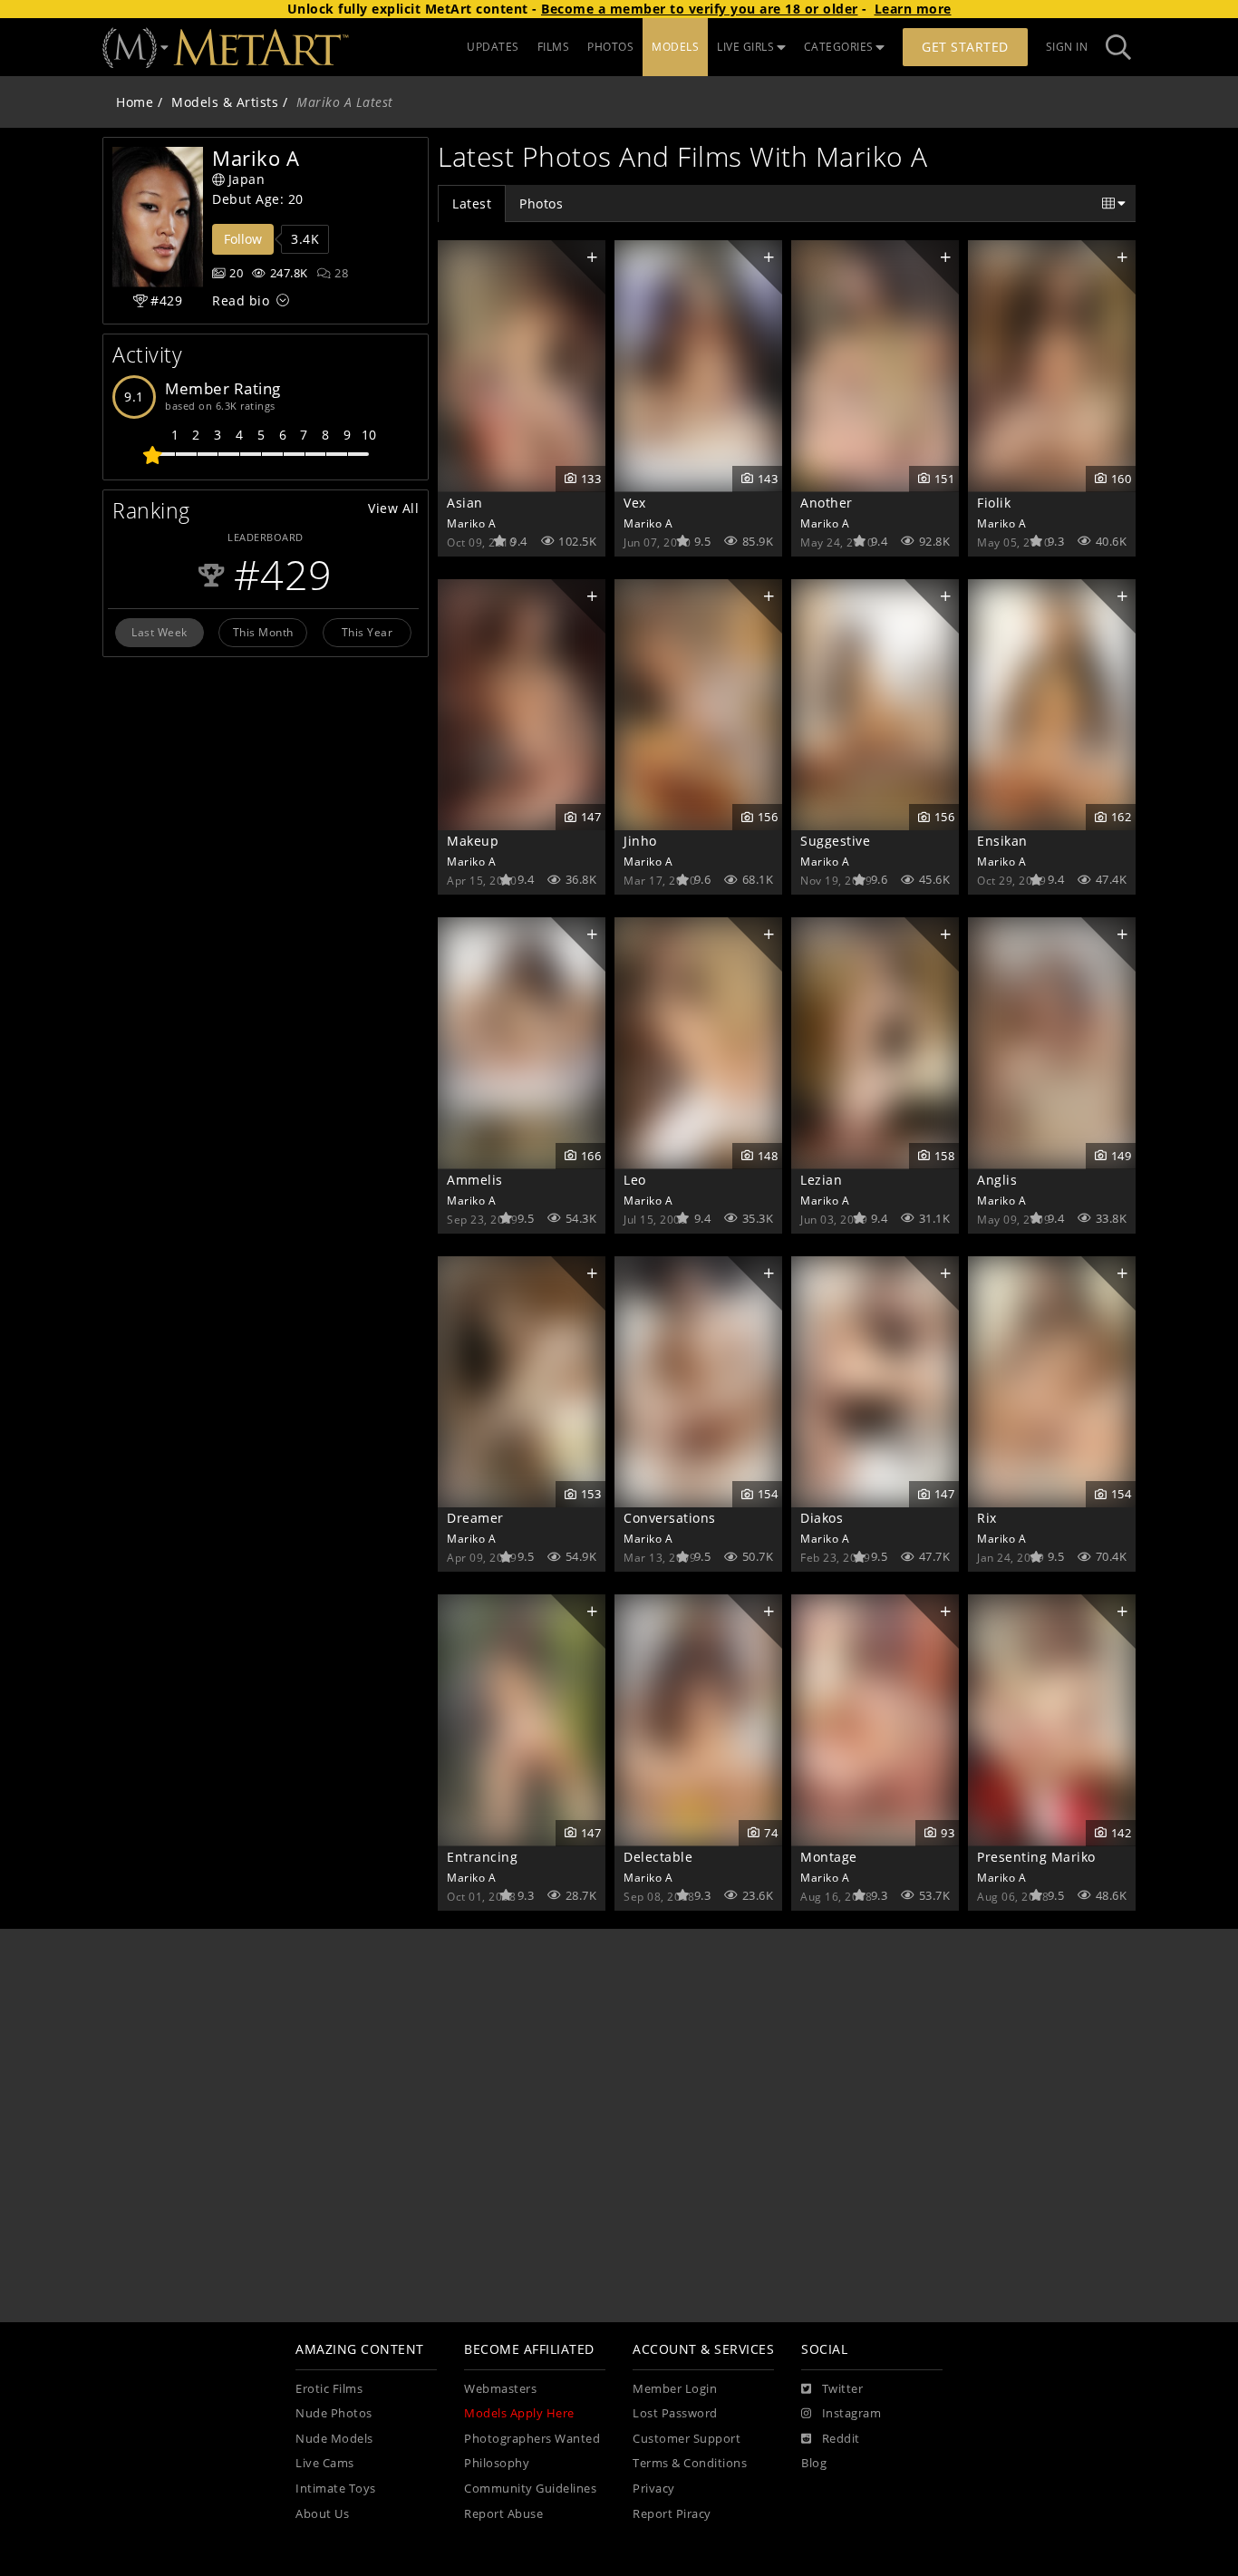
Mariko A (471, 523)
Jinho (640, 841)
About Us (322, 2514)
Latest (472, 203)
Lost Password (675, 2413)
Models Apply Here (519, 2413)
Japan (247, 179)
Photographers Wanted (532, 2439)
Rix (987, 1518)
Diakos (822, 1518)
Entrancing (482, 1857)
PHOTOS (610, 47)
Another (827, 503)
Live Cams (325, 2463)
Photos (541, 203)
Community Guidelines (530, 2489)
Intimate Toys (336, 2489)
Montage (829, 1857)
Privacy (654, 2489)
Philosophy (497, 2463)
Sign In (1067, 47)
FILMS (554, 47)
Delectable (658, 1857)
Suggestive (835, 841)
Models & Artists (225, 102)
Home (135, 102)
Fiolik (994, 503)
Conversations (670, 1518)
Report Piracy (672, 2514)
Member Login (675, 2389)
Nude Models (334, 2439)
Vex (635, 503)
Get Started (965, 47)
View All (393, 508)
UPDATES (493, 47)
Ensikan (1002, 841)
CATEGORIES (839, 47)
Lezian (821, 1180)
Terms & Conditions (690, 2463)
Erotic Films (329, 2389)
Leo (635, 1180)
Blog (814, 2463)
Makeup (473, 841)
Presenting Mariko (1036, 1857)
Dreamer (475, 1518)
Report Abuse (503, 2514)
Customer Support (687, 2439)
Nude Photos (334, 2413)
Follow (243, 239)
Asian (465, 503)
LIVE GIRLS (745, 47)
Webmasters (500, 2389)
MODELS (675, 47)
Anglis (997, 1180)
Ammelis (475, 1180)
